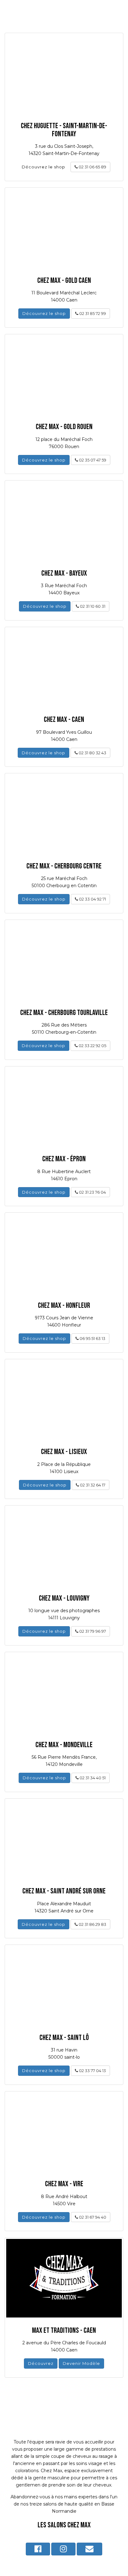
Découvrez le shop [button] (43, 167)
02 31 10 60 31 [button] (92, 606)
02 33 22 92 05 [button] (92, 1046)
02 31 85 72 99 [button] (92, 313)
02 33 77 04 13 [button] (92, 2071)
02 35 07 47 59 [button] (92, 460)
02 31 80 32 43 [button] (92, 753)
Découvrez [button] (41, 2363)
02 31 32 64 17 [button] (92, 1485)
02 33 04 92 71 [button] (92, 899)
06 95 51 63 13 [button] (92, 1338)
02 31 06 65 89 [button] (92, 167)
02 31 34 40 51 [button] (92, 1778)
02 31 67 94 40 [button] (92, 2217)
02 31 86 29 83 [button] (92, 1924)
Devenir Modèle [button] (81, 2363)
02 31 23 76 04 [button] (92, 1192)
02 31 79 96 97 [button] (92, 1631)
